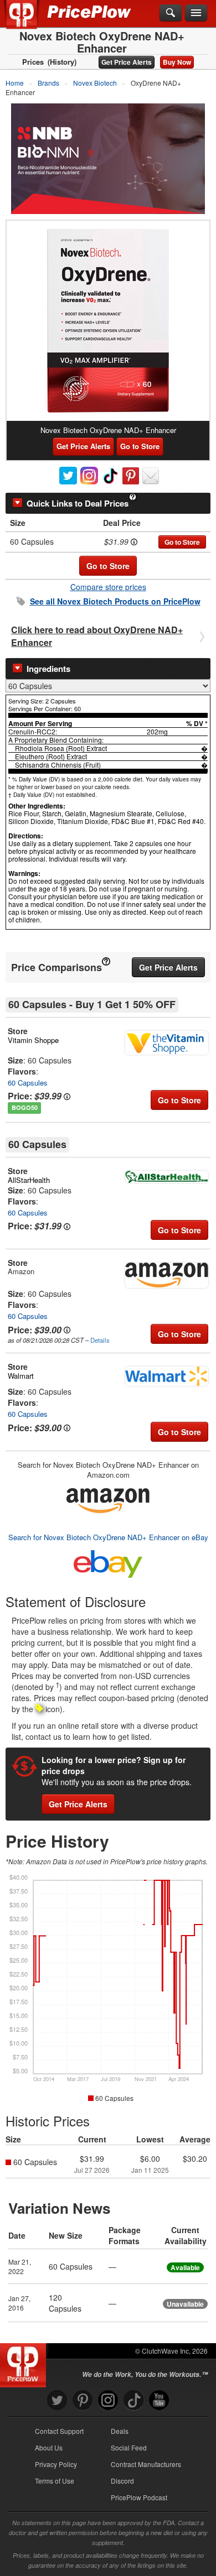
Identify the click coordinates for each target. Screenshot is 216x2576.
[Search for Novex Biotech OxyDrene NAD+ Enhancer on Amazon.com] (108, 1498)
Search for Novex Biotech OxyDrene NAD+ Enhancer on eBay (108, 1537)
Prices (33, 62)
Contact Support (59, 2431)
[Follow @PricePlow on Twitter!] (57, 2400)
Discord (122, 2481)
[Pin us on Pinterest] (83, 2400)
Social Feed (129, 2447)
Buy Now (177, 62)
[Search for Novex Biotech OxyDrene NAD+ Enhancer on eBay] (108, 1562)
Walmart (21, 1376)
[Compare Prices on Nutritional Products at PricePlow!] (25, 2363)
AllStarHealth (29, 1180)
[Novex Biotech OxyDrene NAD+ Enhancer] (108, 321)
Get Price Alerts (127, 62)
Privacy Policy (56, 2464)
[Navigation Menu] (196, 13)
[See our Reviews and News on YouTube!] (159, 2400)
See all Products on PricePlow (115, 601)
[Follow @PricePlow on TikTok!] (133, 2400)
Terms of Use (55, 2481)
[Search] (171, 13)
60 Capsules (28, 1083)
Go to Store (140, 446)
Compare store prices (108, 587)
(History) (62, 62)
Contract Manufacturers (146, 2464)
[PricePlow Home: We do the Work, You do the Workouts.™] (30, 21)
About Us (49, 2447)
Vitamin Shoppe (33, 1040)
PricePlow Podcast (139, 2497)
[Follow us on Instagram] (108, 2400)
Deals (120, 2431)
